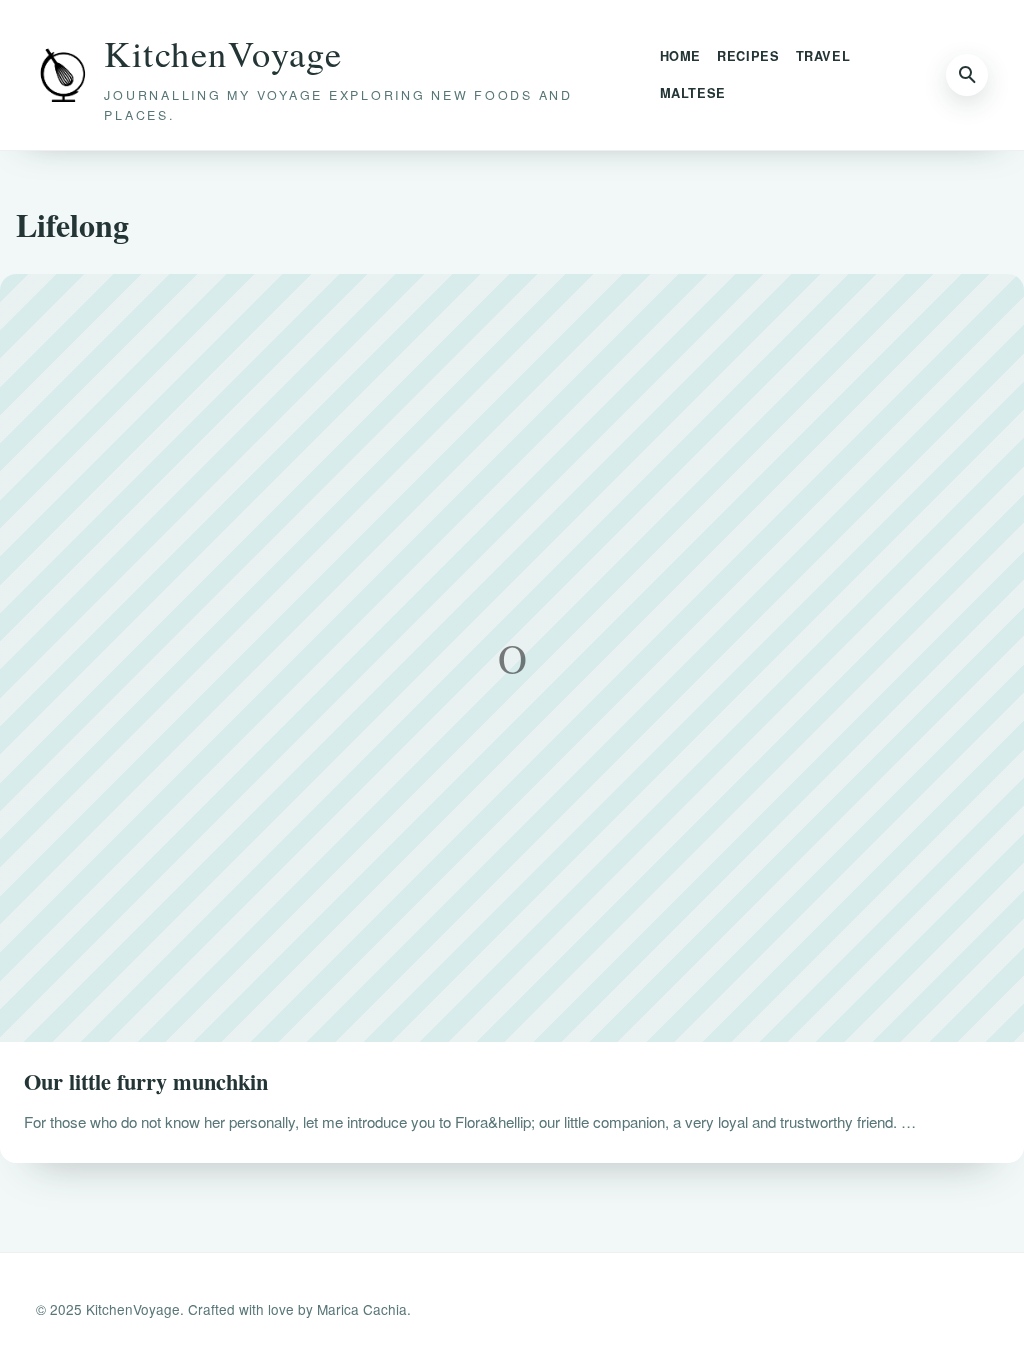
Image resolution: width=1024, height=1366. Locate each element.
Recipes (748, 56)
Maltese (693, 93)
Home (681, 56)
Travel (823, 56)
